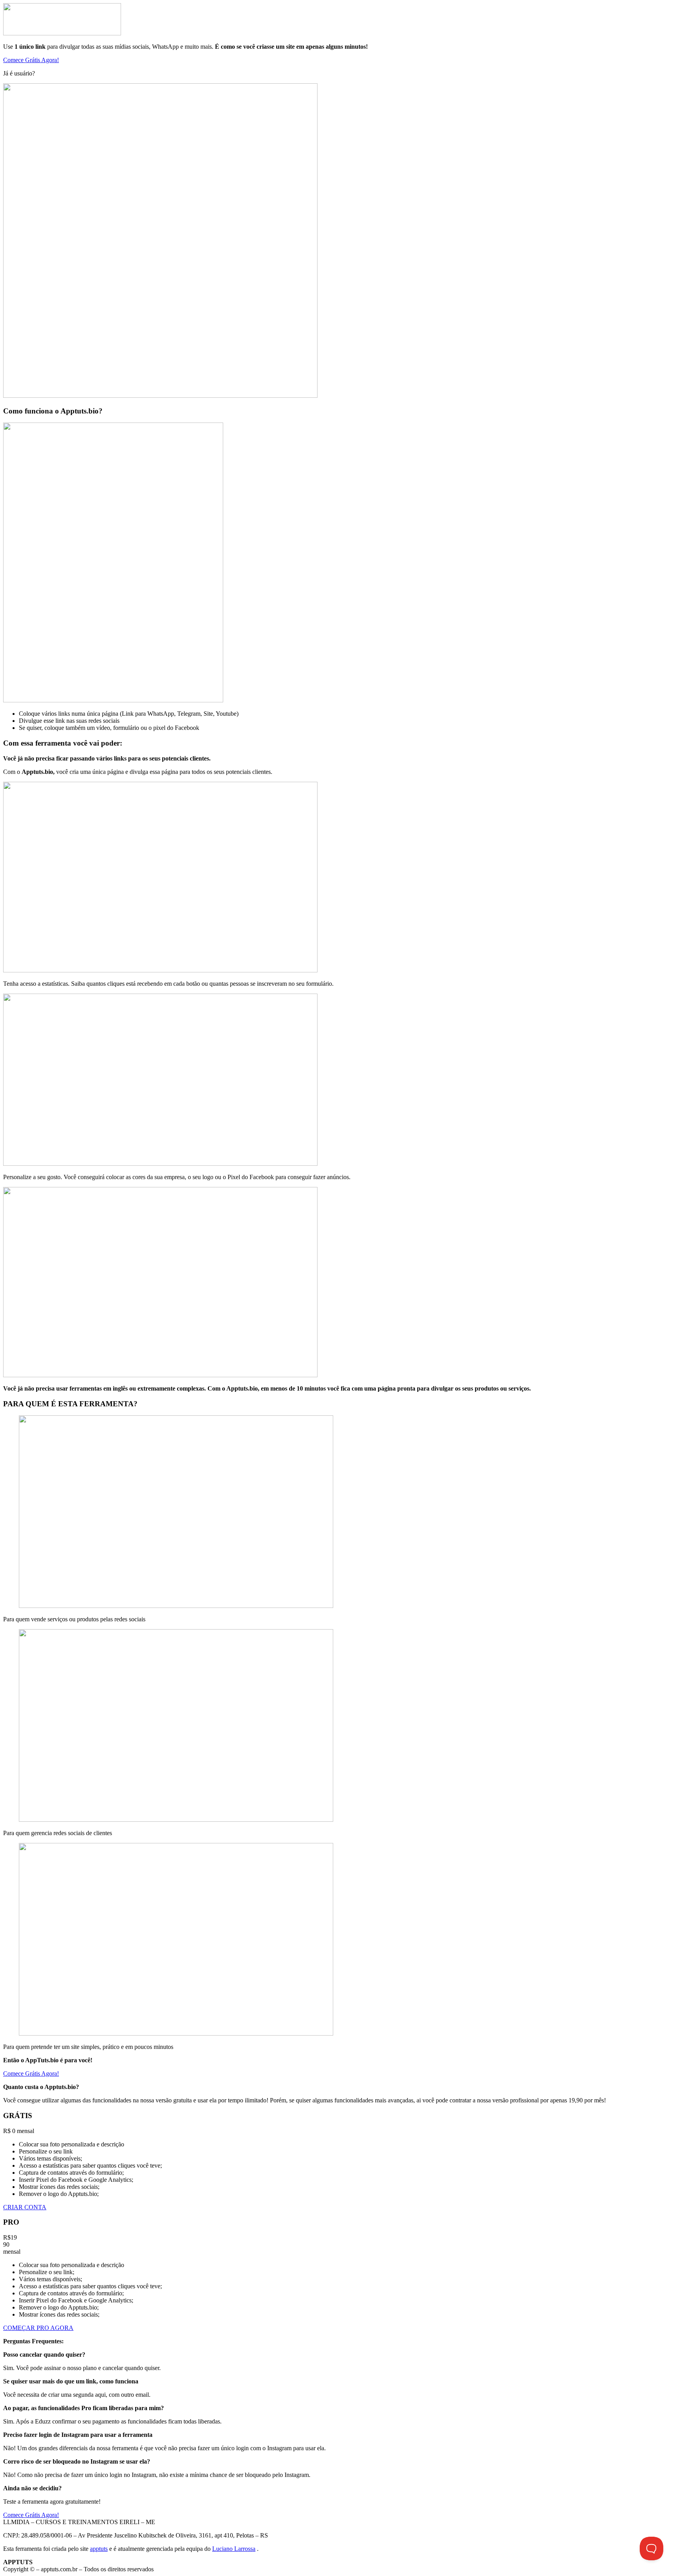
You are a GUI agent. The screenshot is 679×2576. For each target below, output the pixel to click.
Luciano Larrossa (234, 2549)
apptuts (99, 2549)
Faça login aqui (56, 73)
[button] (31, 60)
